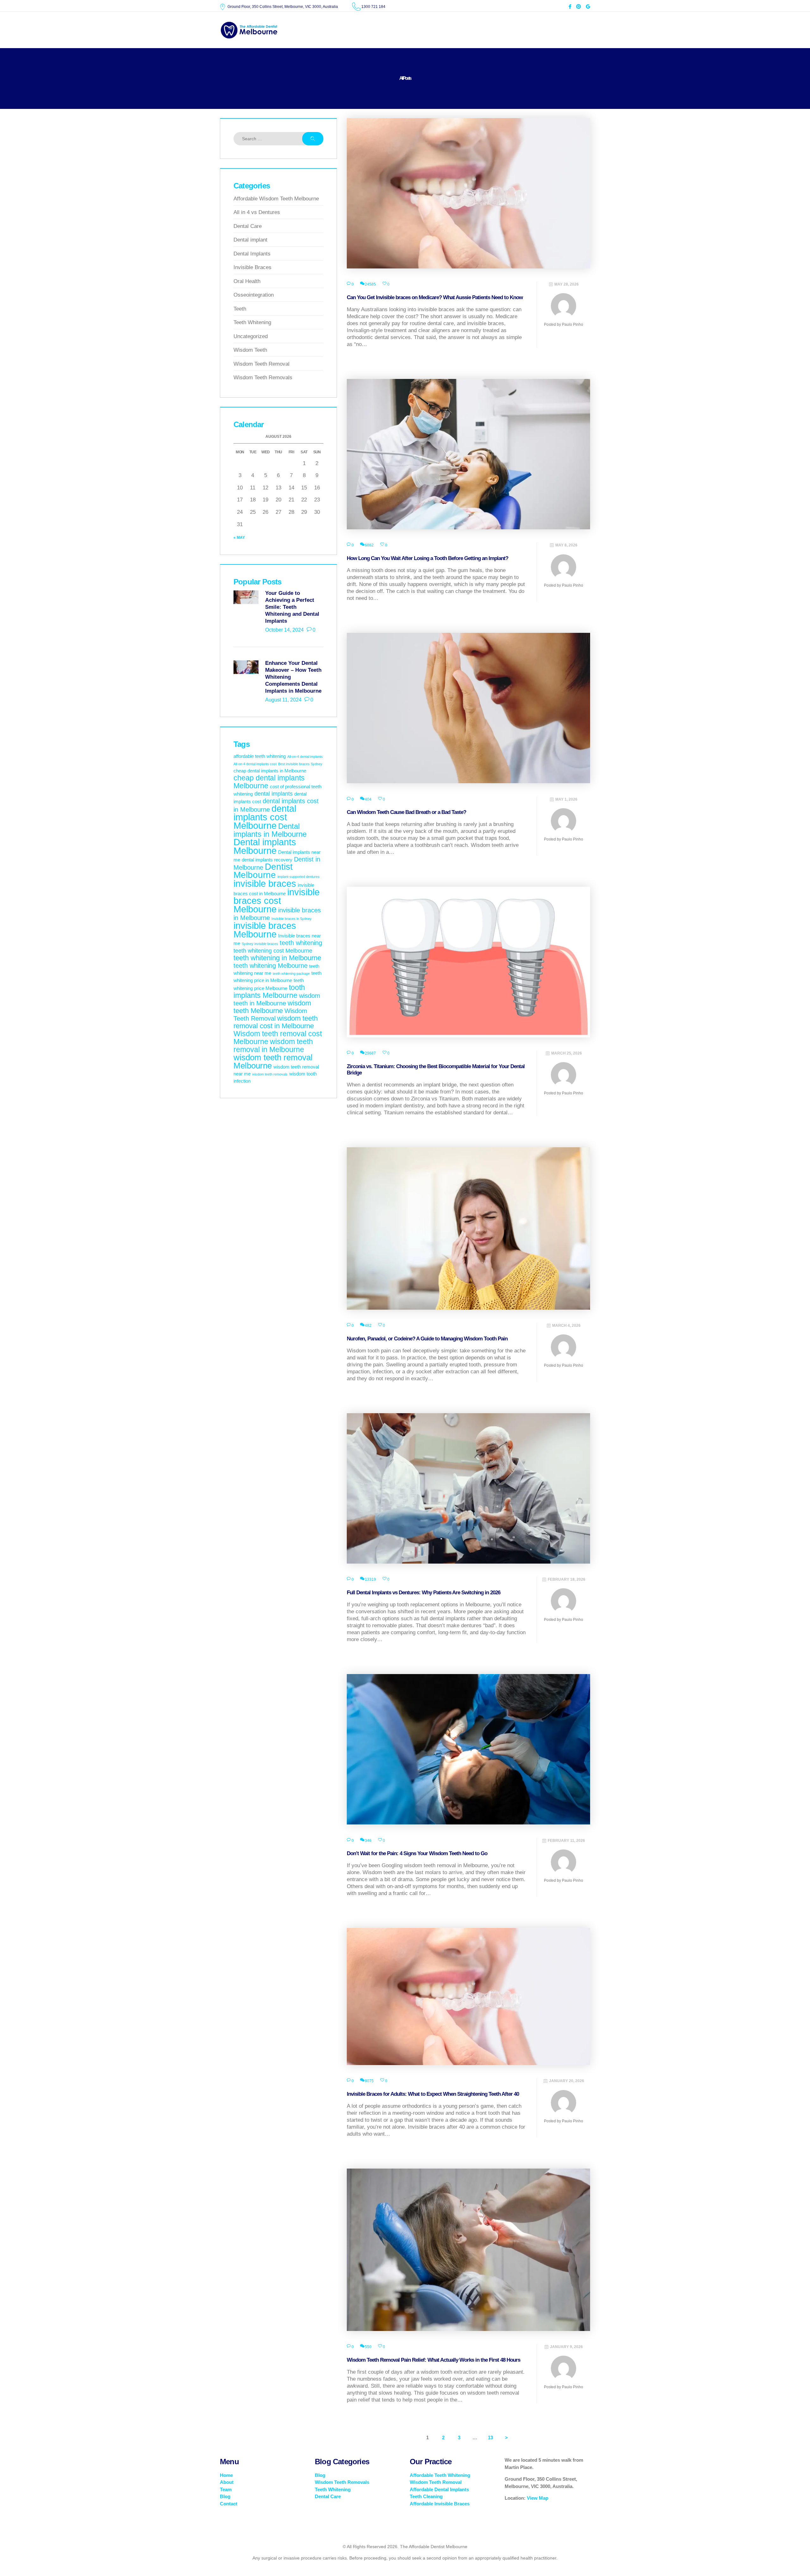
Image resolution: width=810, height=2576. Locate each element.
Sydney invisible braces (260, 944)
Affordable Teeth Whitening (440, 2475)
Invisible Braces (252, 267)
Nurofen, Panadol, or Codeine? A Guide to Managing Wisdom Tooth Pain (427, 1339)
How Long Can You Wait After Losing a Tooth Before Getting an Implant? (427, 558)
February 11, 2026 (566, 1841)
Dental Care (248, 226)
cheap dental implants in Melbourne (270, 771)
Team (226, 2489)
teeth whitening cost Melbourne (273, 951)
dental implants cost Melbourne (265, 817)
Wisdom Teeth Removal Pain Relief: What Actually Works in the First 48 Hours (433, 2360)
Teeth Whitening (252, 322)
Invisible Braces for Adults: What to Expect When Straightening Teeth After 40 (433, 2094)
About (227, 2482)
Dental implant (250, 240)
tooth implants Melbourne (269, 991)
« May (239, 538)
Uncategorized (251, 336)
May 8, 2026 (566, 545)
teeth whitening (301, 943)
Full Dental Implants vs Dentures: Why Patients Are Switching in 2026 (424, 1593)
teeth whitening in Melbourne (277, 958)
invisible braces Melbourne (265, 930)
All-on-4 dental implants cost (255, 764)
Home (226, 2475)
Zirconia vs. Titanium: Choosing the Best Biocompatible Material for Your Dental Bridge (436, 1070)
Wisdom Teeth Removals (263, 378)
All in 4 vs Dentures (257, 212)
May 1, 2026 (566, 799)
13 (492, 2437)
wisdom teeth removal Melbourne (273, 1061)
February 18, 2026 (567, 1579)
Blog (225, 2496)
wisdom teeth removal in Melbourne (273, 1046)
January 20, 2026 (567, 2081)
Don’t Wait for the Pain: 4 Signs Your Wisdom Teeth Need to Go (417, 1853)
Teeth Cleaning (426, 2496)
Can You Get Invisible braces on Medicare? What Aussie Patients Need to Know (435, 297)
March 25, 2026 (567, 1053)
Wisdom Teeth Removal (262, 364)
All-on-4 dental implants (305, 757)
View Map (538, 2498)
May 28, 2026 (567, 284)
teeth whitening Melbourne (271, 966)
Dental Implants (252, 254)
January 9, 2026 (566, 2347)
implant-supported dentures (299, 877)
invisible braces (265, 884)
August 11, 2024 (283, 700)
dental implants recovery (267, 860)
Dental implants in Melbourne (270, 830)
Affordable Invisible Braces (440, 2504)
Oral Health (247, 281)
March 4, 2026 (566, 1326)
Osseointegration (254, 295)
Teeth (240, 309)
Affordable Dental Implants (439, 2489)
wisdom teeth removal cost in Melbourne (276, 1022)
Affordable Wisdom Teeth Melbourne (276, 199)
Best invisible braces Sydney (300, 764)
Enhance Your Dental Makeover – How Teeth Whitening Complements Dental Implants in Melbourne (293, 677)
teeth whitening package (291, 973)
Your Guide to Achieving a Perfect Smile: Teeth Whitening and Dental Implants (292, 607)
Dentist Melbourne (263, 871)
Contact (229, 2504)
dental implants (274, 794)
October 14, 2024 (284, 630)
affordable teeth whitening (260, 756)
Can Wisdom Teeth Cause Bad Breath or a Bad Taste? (406, 812)
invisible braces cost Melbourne (277, 901)
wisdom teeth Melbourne (272, 1007)
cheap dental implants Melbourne (269, 782)
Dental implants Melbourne (265, 846)
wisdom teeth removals (270, 1074)
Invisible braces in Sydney (292, 919)
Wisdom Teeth (250, 350)
